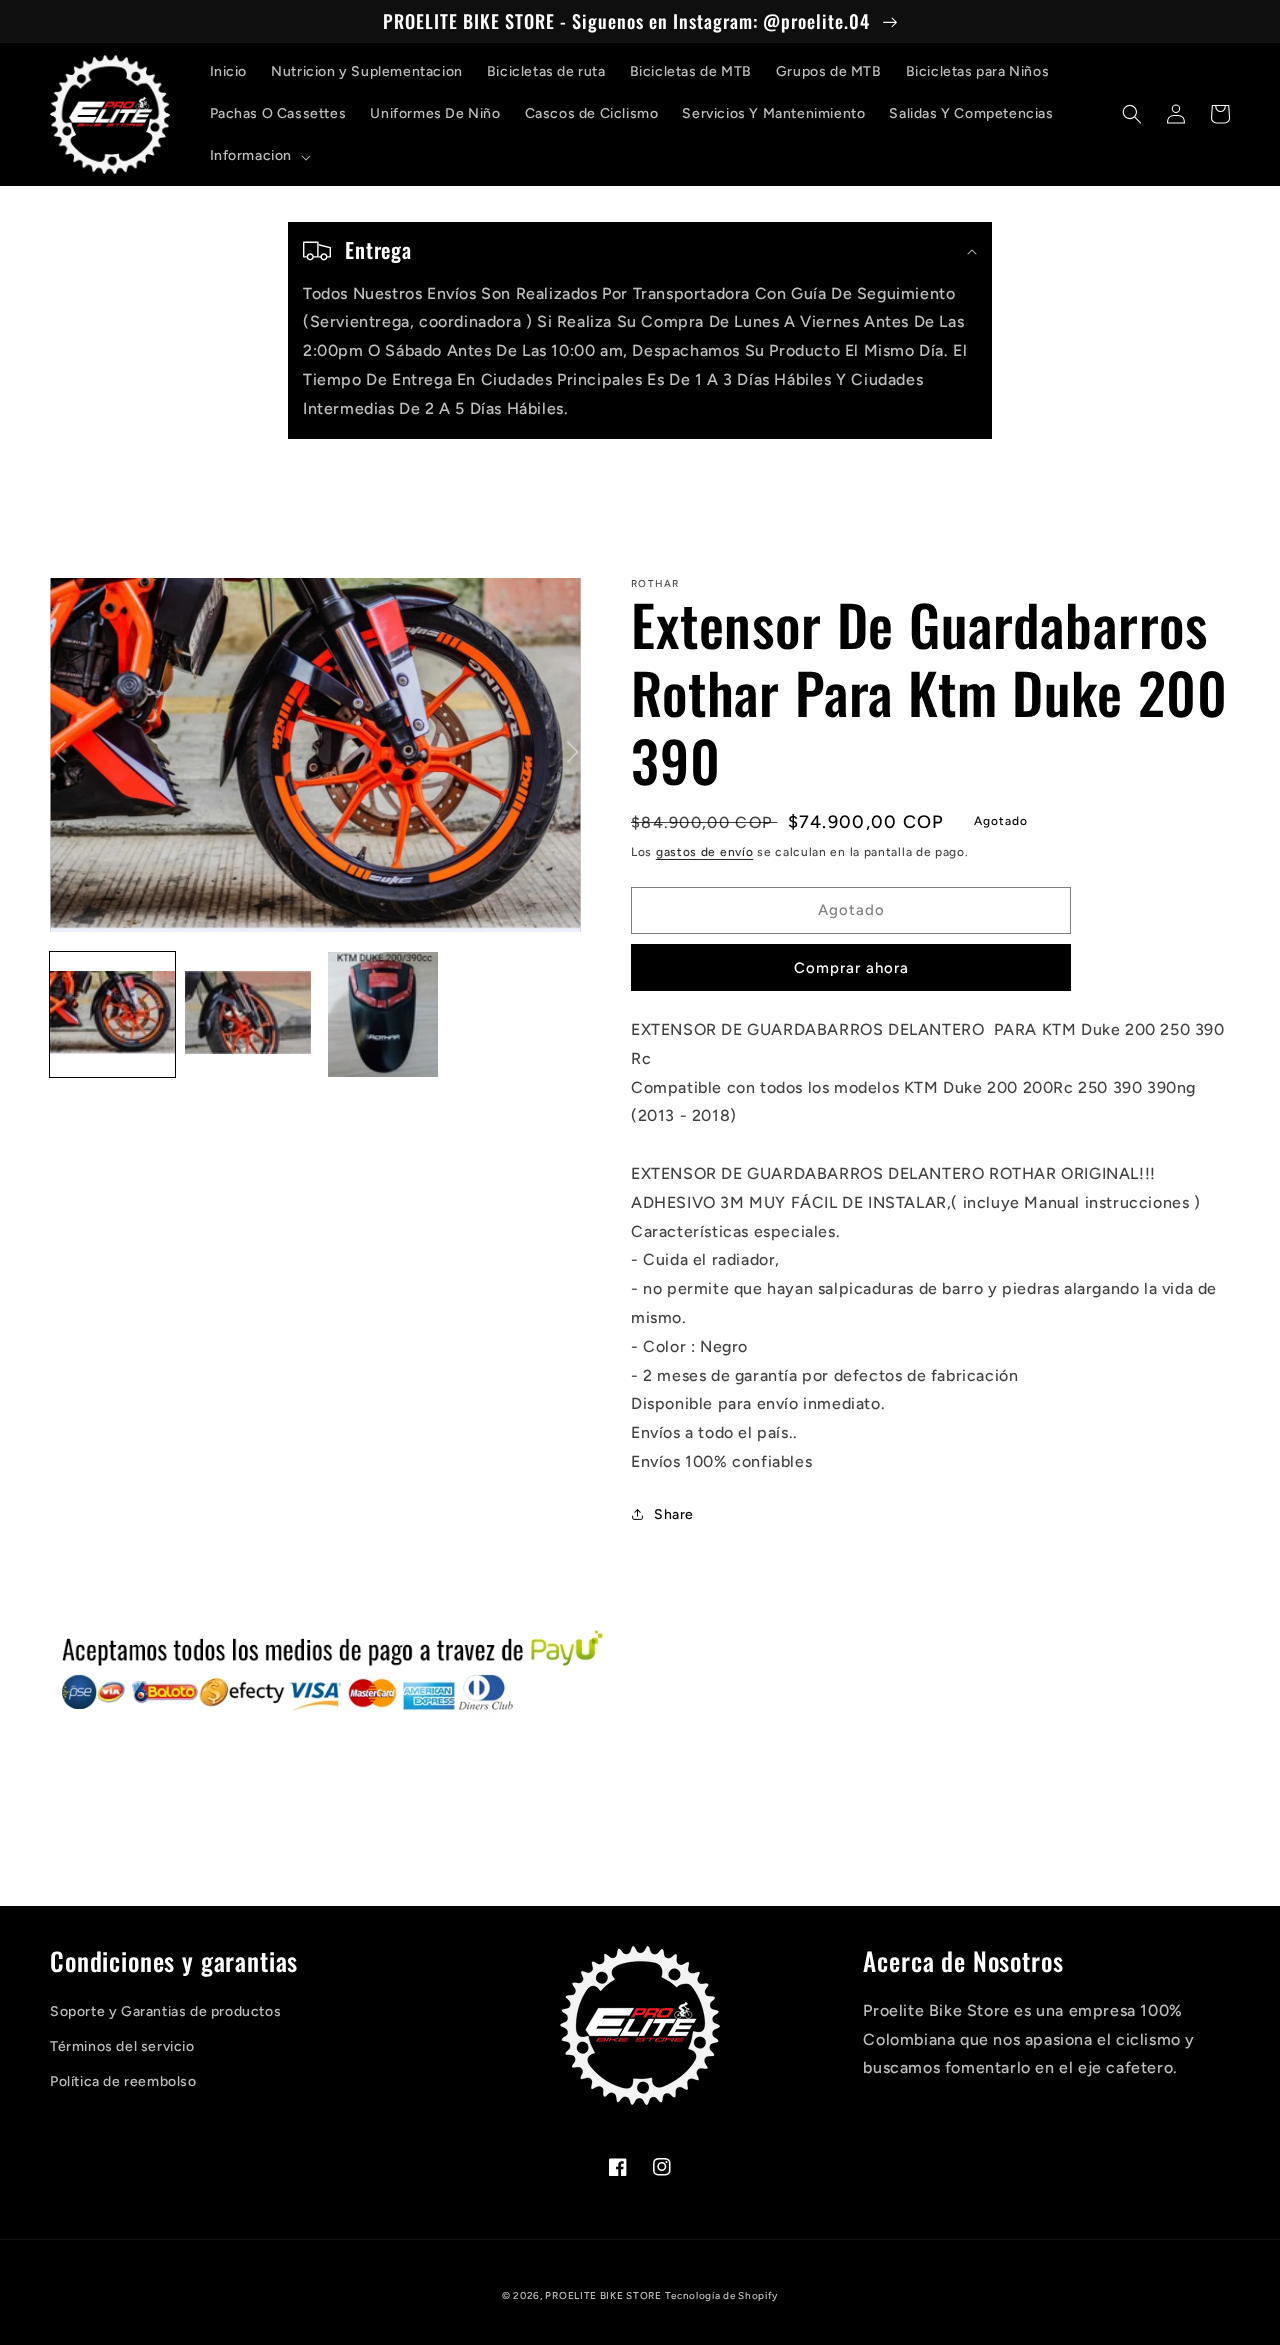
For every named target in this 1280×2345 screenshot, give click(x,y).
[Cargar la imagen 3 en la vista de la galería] (383, 1014)
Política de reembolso (123, 2081)
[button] (259, 156)
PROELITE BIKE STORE (603, 2295)
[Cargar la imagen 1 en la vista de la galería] (112, 1014)
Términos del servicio (122, 2046)
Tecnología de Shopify (721, 2295)
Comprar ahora (851, 968)
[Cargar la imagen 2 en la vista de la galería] (247, 1014)
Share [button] (674, 1514)
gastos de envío (705, 852)
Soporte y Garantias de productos (165, 2011)
